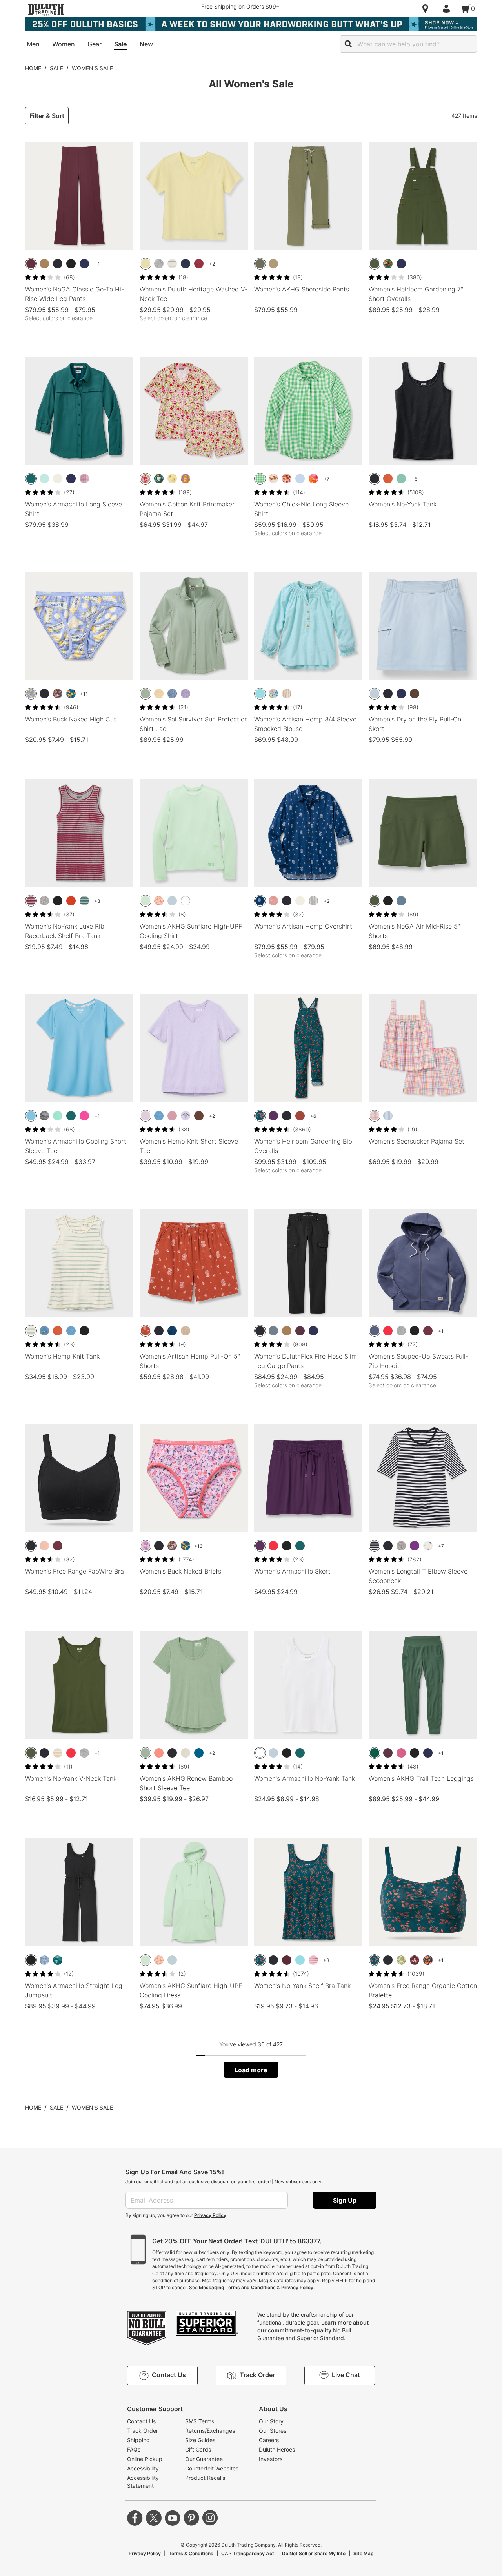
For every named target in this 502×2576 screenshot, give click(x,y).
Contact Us (141, 2421)
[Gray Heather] (159, 264)
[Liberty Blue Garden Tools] (172, 1331)
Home (33, 68)
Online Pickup (145, 2459)
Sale (56, 68)
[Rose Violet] (84, 1116)
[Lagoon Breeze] (58, 1116)
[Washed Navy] (186, 264)
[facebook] (135, 2518)
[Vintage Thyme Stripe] (31, 1331)
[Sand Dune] (273, 264)
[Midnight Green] (31, 479)
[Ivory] (58, 479)
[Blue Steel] (273, 1331)
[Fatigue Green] (260, 264)
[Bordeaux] (287, 1960)
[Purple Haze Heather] (186, 694)
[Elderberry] (300, 1331)
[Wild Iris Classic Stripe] (388, 1116)
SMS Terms (200, 2421)
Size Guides (200, 2440)
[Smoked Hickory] (415, 694)
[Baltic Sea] (31, 1116)
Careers (269, 2440)
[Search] (348, 44)
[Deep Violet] (415, 1546)
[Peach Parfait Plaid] (375, 1116)
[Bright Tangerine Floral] (159, 901)
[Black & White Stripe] (172, 264)
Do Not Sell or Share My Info (314, 2553)
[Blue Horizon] (159, 1116)
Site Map (364, 2553)
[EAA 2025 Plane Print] (44, 1331)
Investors (271, 2459)
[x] (154, 2518)
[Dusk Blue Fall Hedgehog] (58, 694)
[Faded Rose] (159, 1753)
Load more (251, 2070)
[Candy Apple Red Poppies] (313, 479)
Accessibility (143, 2468)
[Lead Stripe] (313, 901)
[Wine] (31, 264)
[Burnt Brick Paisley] (146, 1331)
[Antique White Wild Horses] (273, 479)
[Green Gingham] (260, 479)
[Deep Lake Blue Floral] (260, 1116)
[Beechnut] (44, 264)
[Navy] (84, 264)
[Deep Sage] (375, 264)
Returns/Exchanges (210, 2431)
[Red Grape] (401, 1753)
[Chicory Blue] (300, 479)
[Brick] (300, 1116)
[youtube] (173, 2518)
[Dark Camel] (287, 1331)
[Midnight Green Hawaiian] (58, 1960)
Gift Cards (198, 2449)
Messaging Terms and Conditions (237, 2287)
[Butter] (31, 694)
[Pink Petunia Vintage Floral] (146, 479)
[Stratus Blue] (172, 901)
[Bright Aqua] (44, 479)
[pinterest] (191, 2518)
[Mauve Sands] (172, 1116)
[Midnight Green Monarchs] (388, 264)
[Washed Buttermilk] (146, 264)
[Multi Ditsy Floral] (44, 1960)
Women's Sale (92, 68)
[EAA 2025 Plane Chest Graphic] (186, 1116)
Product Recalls (205, 2478)
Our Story (271, 2421)
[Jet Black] (71, 264)
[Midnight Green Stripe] (84, 901)
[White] (186, 901)
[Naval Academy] (428, 1753)
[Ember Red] (388, 1331)
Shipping (138, 2440)
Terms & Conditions (191, 2553)
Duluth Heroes (277, 2449)
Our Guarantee (204, 2459)
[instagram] (210, 2518)
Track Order (143, 2431)
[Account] (448, 9)
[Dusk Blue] (375, 1331)
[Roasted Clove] (199, 1116)
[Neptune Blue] (199, 1753)
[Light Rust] (71, 901)
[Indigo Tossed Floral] (428, 1546)
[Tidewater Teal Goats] (159, 479)
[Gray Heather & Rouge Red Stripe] (31, 901)
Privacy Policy (210, 2215)
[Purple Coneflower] (428, 1960)
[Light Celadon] (146, 901)
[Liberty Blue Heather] (172, 694)
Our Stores (273, 2431)
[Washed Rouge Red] (199, 264)
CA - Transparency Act (248, 2553)
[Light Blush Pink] (44, 1546)
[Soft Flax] (186, 1331)
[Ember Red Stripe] (313, 1960)
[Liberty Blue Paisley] (260, 901)
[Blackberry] (273, 1116)
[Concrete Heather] (401, 1546)
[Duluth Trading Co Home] (46, 9)
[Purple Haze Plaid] (84, 479)
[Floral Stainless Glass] (71, 694)
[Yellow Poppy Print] (172, 479)
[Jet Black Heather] (44, 1116)
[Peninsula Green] (375, 1753)
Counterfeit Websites (212, 2468)
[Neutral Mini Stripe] (287, 694)
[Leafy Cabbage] (401, 1960)
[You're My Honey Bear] (186, 479)
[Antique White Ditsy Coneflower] (287, 479)
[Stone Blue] (401, 901)
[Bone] (186, 1753)
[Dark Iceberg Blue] (260, 694)
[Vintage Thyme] (146, 694)
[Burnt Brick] (388, 479)
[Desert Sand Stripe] (159, 694)
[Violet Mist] (146, 1116)
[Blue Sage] (401, 479)
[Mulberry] (428, 1331)
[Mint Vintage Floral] (273, 694)
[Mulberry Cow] (415, 1960)
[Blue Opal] (375, 694)
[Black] (58, 264)
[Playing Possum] (146, 1546)
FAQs (134, 2449)
